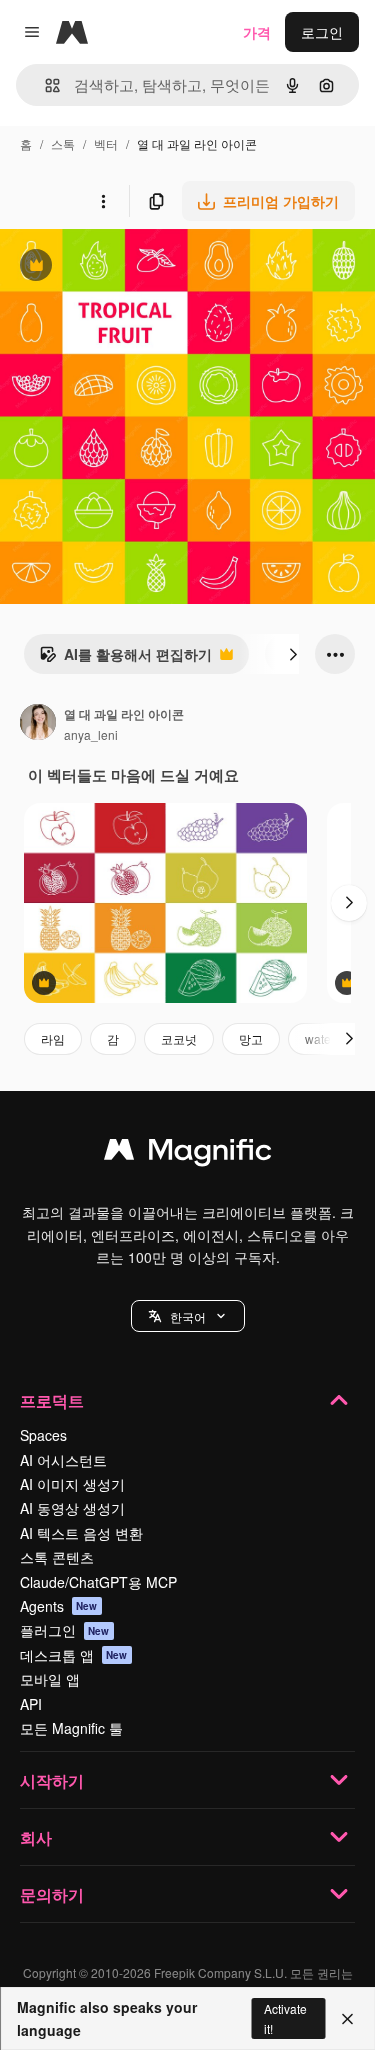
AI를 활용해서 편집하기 (125, 659)
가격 (257, 32)
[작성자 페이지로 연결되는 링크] (38, 724)
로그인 (322, 32)
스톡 (63, 143)
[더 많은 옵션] (103, 201)
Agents (59, 1606)
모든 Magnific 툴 (71, 1728)
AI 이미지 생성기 (72, 1484)
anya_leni (91, 734)
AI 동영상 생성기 (72, 1508)
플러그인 (65, 1630)
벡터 (106, 143)
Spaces (43, 1435)
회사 (36, 1837)
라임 (53, 1038)
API (31, 1704)
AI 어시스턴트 (63, 1460)
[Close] (347, 2019)
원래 (115, 267)
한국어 (188, 1316)
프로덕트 (52, 1400)
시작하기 (52, 1780)
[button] (188, 1316)
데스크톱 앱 (74, 1655)
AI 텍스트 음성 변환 (81, 1533)
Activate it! (285, 2018)
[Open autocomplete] (44, 85)
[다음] (293, 654)
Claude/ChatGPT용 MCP (98, 1582)
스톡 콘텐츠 (57, 1557)
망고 (251, 1038)
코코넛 (179, 1038)
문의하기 (52, 1894)
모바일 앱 (50, 1679)
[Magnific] (188, 1154)
